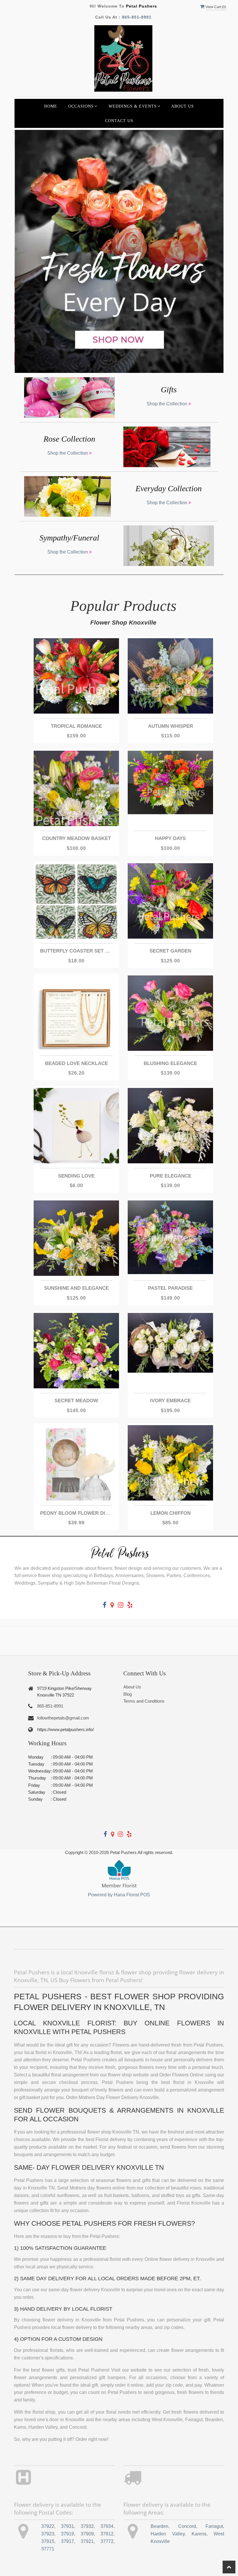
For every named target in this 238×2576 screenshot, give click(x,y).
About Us (183, 106)
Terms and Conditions (144, 1701)
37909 (87, 2534)
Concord (187, 2526)
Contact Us (119, 121)
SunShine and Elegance (76, 1288)
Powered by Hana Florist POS (119, 1895)
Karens (199, 2534)
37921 (87, 2541)
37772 (107, 2541)
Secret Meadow (76, 1401)
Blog (128, 1694)
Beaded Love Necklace (76, 1063)
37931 (67, 2526)
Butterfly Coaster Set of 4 (76, 951)
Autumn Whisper (171, 726)
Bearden (159, 2526)
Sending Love (76, 1176)
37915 (48, 2541)
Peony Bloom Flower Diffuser (76, 1513)
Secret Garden (170, 951)
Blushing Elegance (170, 1063)
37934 (107, 2526)
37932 (87, 2526)
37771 (48, 2549)
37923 (48, 2534)
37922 (48, 2526)
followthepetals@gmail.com (63, 1718)
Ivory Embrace (170, 1401)
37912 (107, 2534)
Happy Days (170, 838)
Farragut (214, 2526)
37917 (67, 2541)
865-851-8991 (137, 17)
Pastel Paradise (170, 1288)
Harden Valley (168, 2534)
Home (51, 106)
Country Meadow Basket (76, 838)
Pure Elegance (171, 1176)
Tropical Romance (76, 726)
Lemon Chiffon (171, 1513)
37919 (67, 2534)
